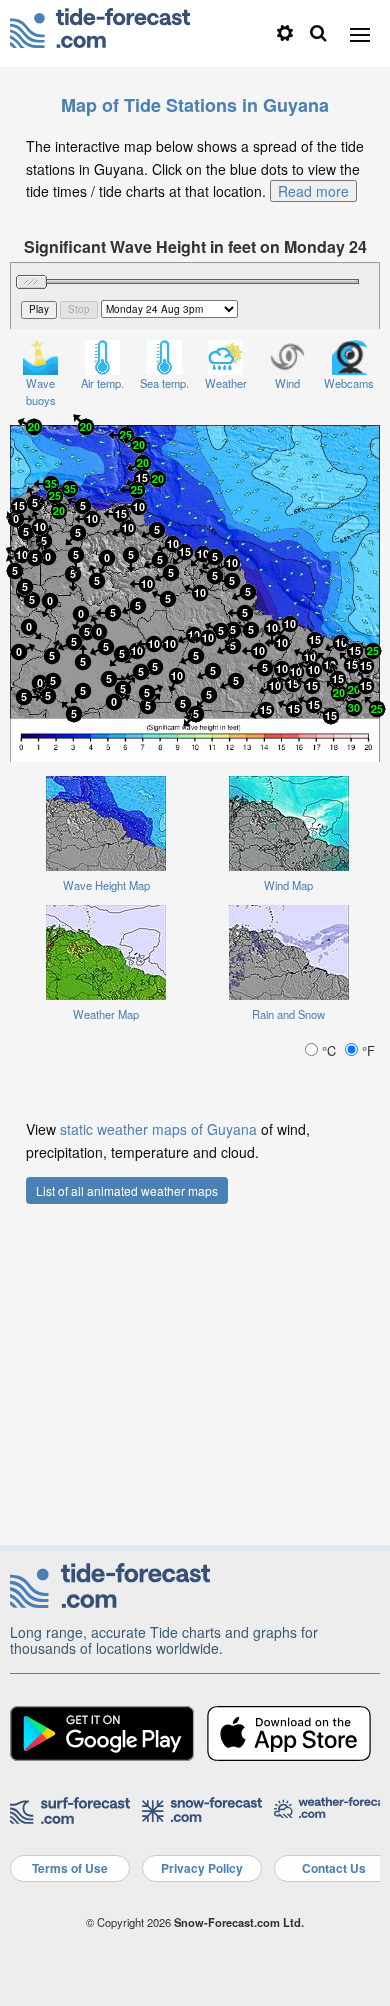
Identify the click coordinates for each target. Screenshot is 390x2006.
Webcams (349, 383)
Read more (313, 191)
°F (366, 1050)
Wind (287, 383)
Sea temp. (164, 383)
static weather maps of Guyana (158, 1129)
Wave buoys (41, 391)
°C (329, 1050)
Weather (226, 383)
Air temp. (102, 383)
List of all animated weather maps (127, 1190)
